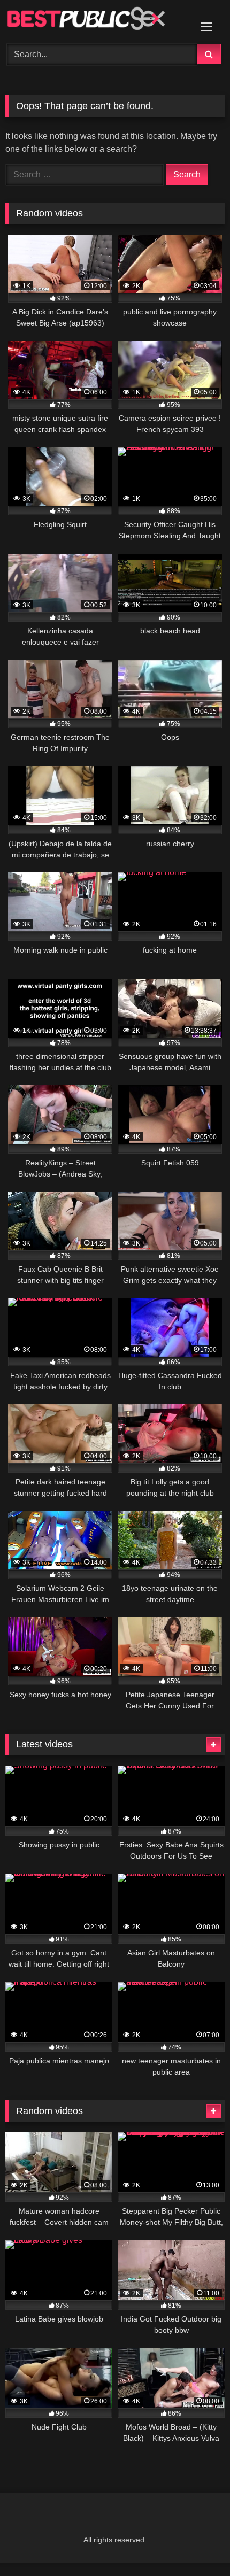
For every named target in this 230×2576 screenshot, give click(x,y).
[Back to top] (197, 2544)
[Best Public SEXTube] (94, 20)
